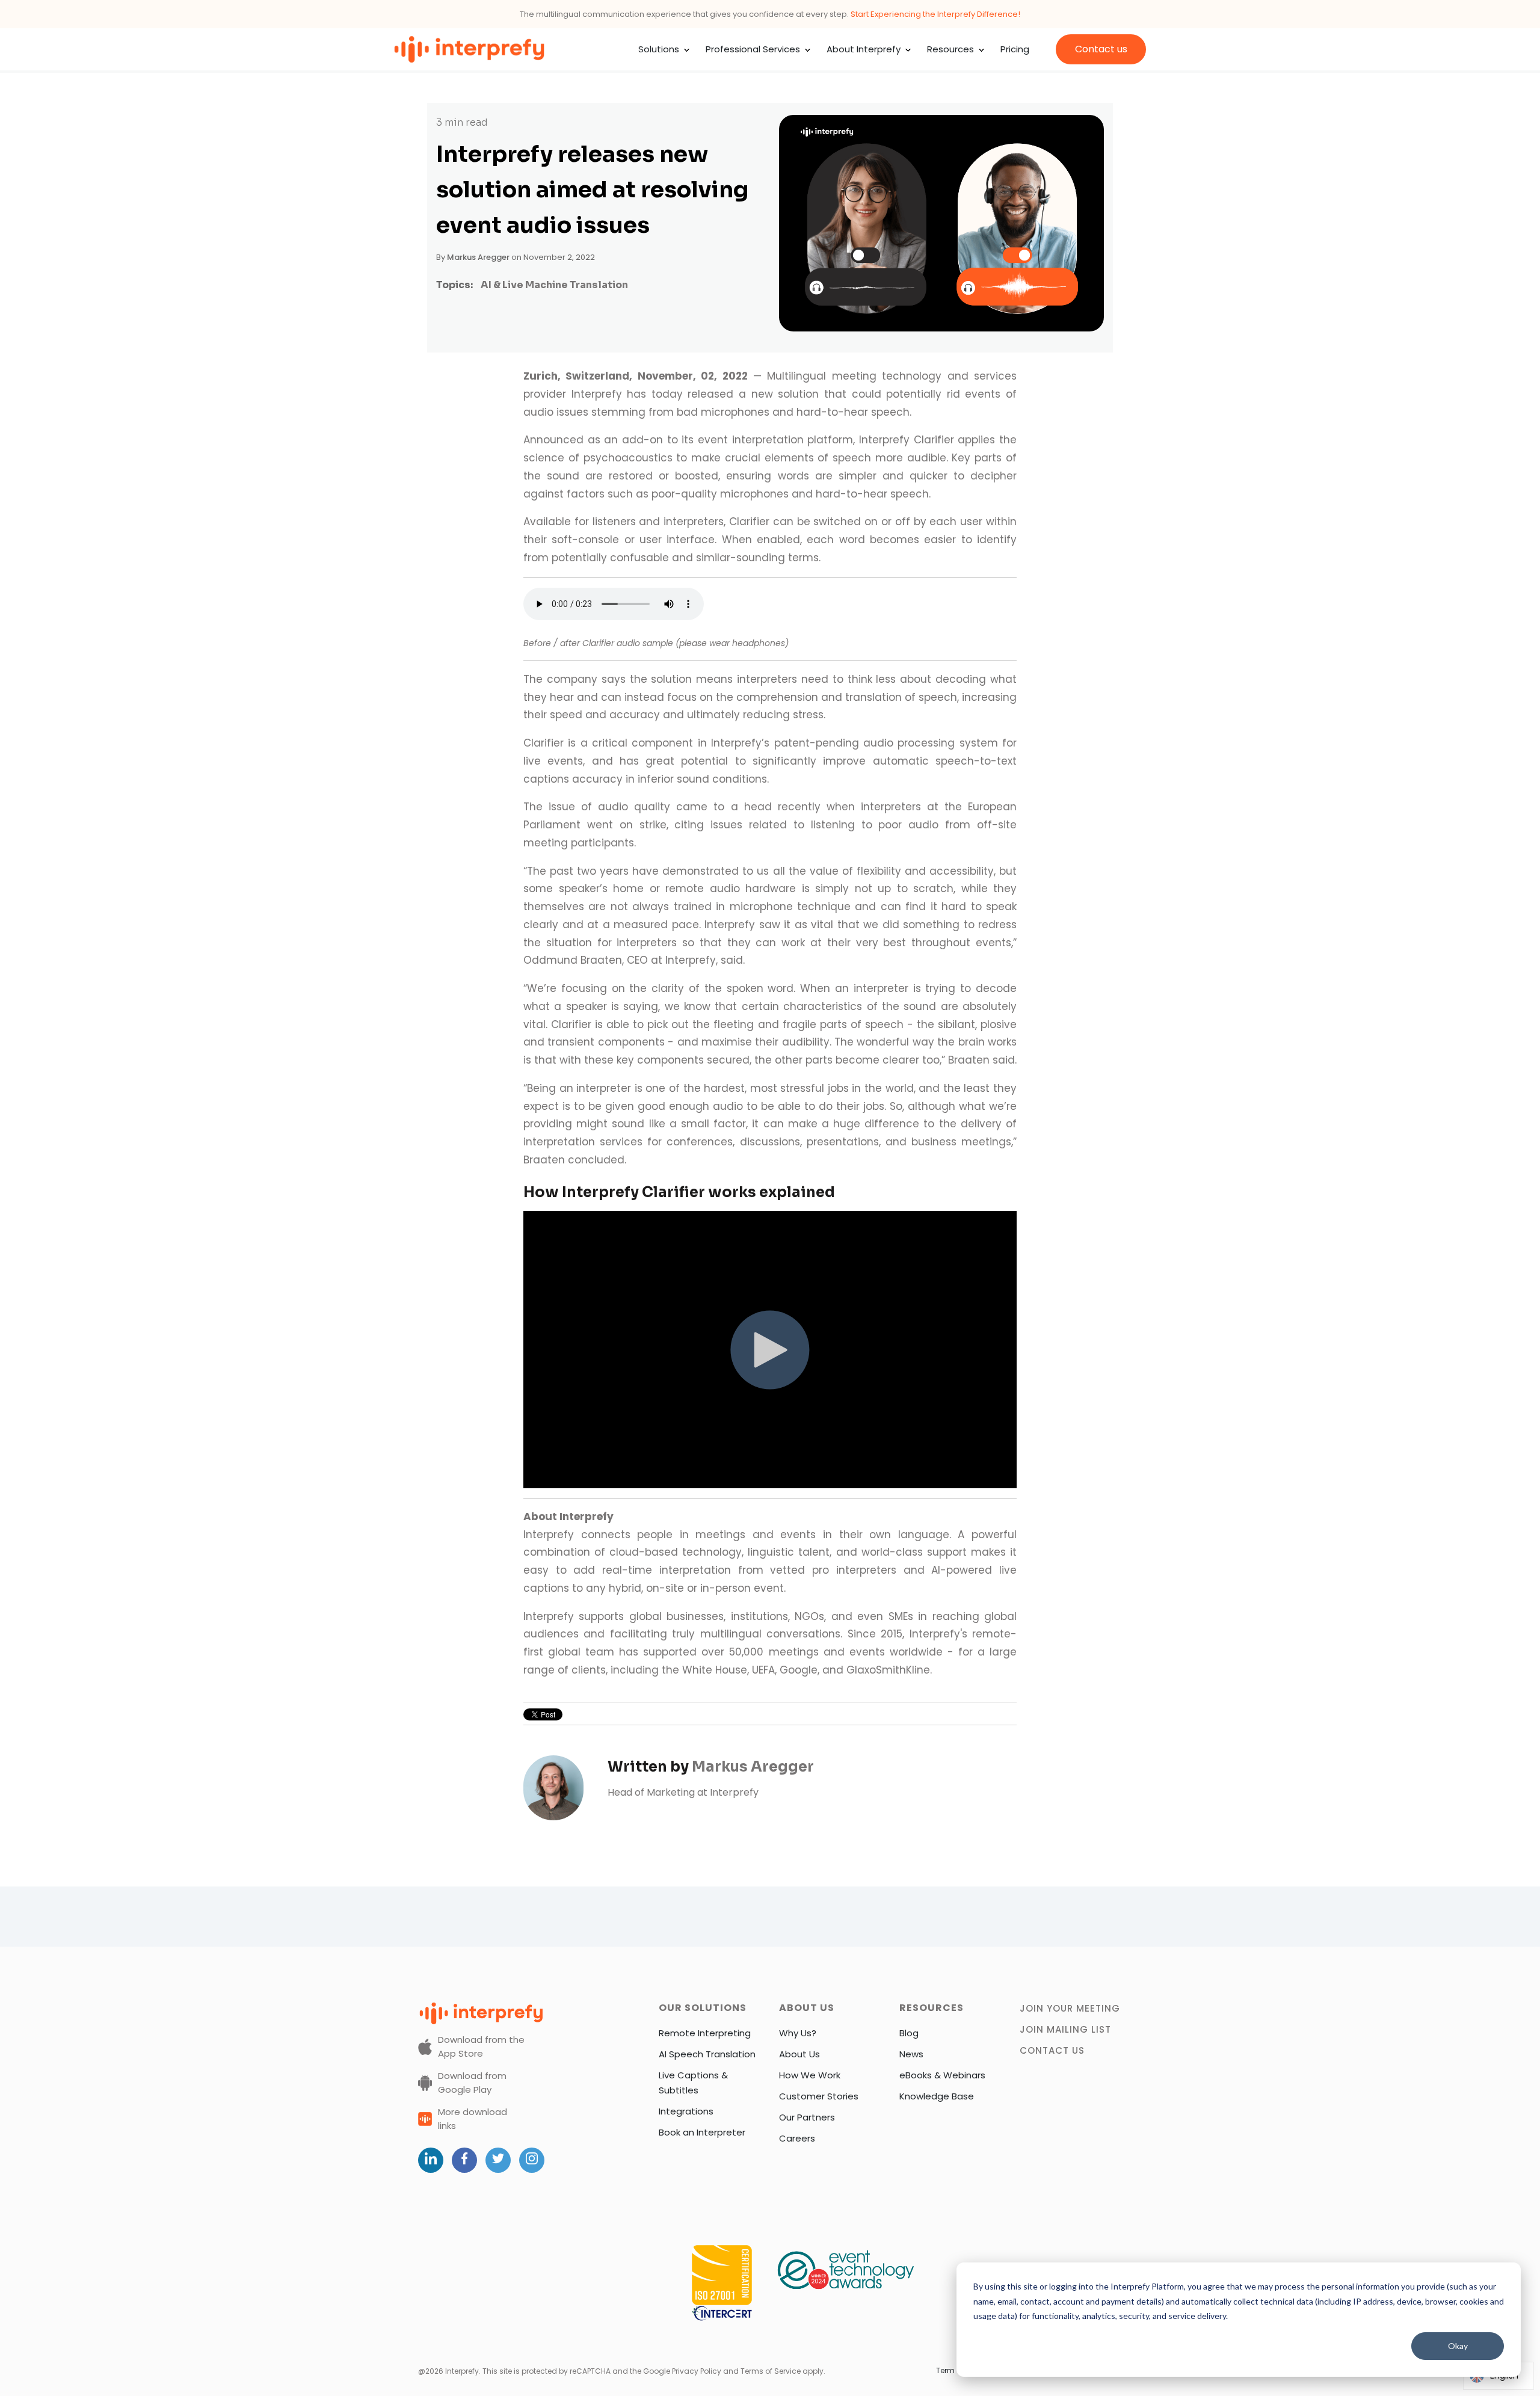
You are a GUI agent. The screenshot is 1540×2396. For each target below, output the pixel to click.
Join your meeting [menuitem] (1070, 2008)
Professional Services (753, 49)
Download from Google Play (472, 2083)
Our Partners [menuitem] (807, 2117)
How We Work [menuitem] (810, 2075)
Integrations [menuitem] (686, 2111)
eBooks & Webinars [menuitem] (942, 2075)
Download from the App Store (481, 2046)
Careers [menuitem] (797, 2138)
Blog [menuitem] (909, 2033)
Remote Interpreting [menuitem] (705, 2033)
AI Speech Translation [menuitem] (707, 2054)
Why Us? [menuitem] (798, 2033)
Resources (950, 49)
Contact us (1101, 49)
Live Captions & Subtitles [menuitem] (693, 2083)
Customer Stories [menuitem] (819, 2096)
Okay (1458, 2346)
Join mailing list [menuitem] (1065, 2029)
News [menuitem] (911, 2054)
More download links (473, 2119)
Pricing (1015, 49)
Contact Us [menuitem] (1052, 2050)
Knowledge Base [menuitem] (937, 2096)
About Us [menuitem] (799, 2054)
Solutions (659, 49)
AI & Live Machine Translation (554, 285)
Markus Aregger (478, 257)
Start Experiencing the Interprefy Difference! (935, 14)
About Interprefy (864, 49)
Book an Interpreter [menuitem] (702, 2132)
